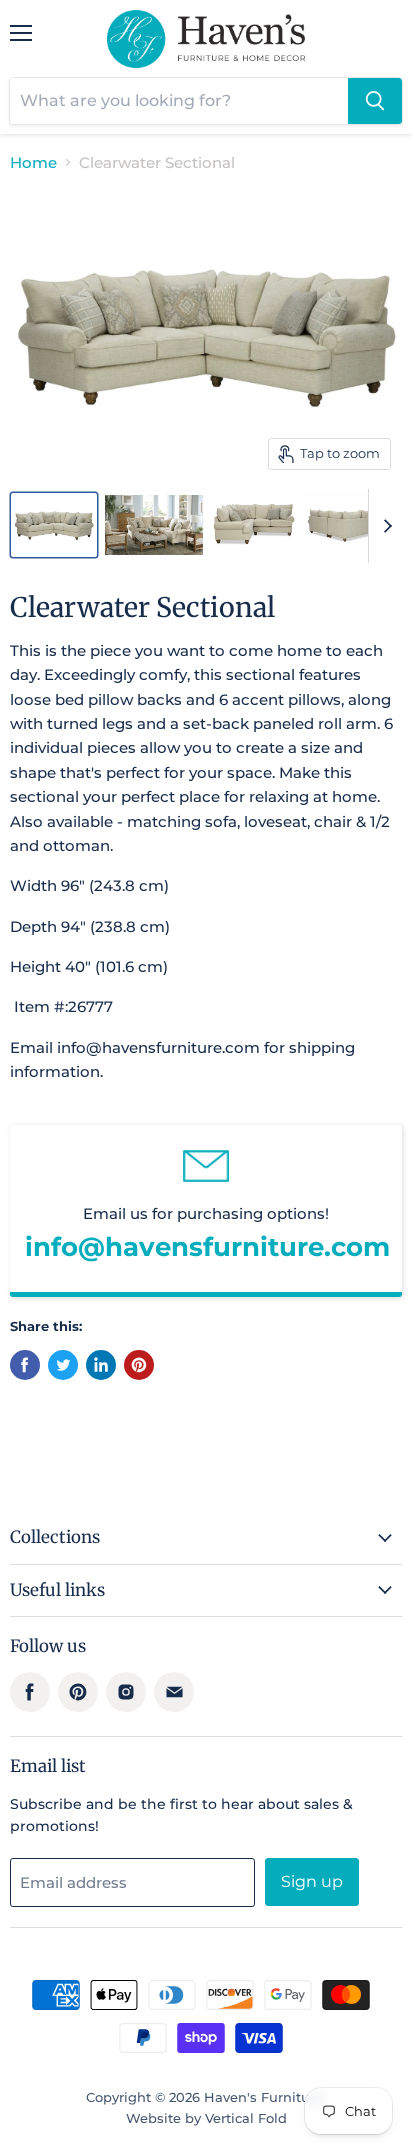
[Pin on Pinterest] (139, 1365)
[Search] (375, 101)
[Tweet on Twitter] (63, 1365)
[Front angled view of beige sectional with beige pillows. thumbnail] (54, 525)
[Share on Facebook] (25, 1365)
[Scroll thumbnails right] (384, 526)
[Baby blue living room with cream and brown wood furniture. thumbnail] (154, 525)
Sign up (312, 1881)
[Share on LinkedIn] (101, 1365)
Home (33, 162)
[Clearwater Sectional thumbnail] (254, 525)
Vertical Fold (246, 2118)
